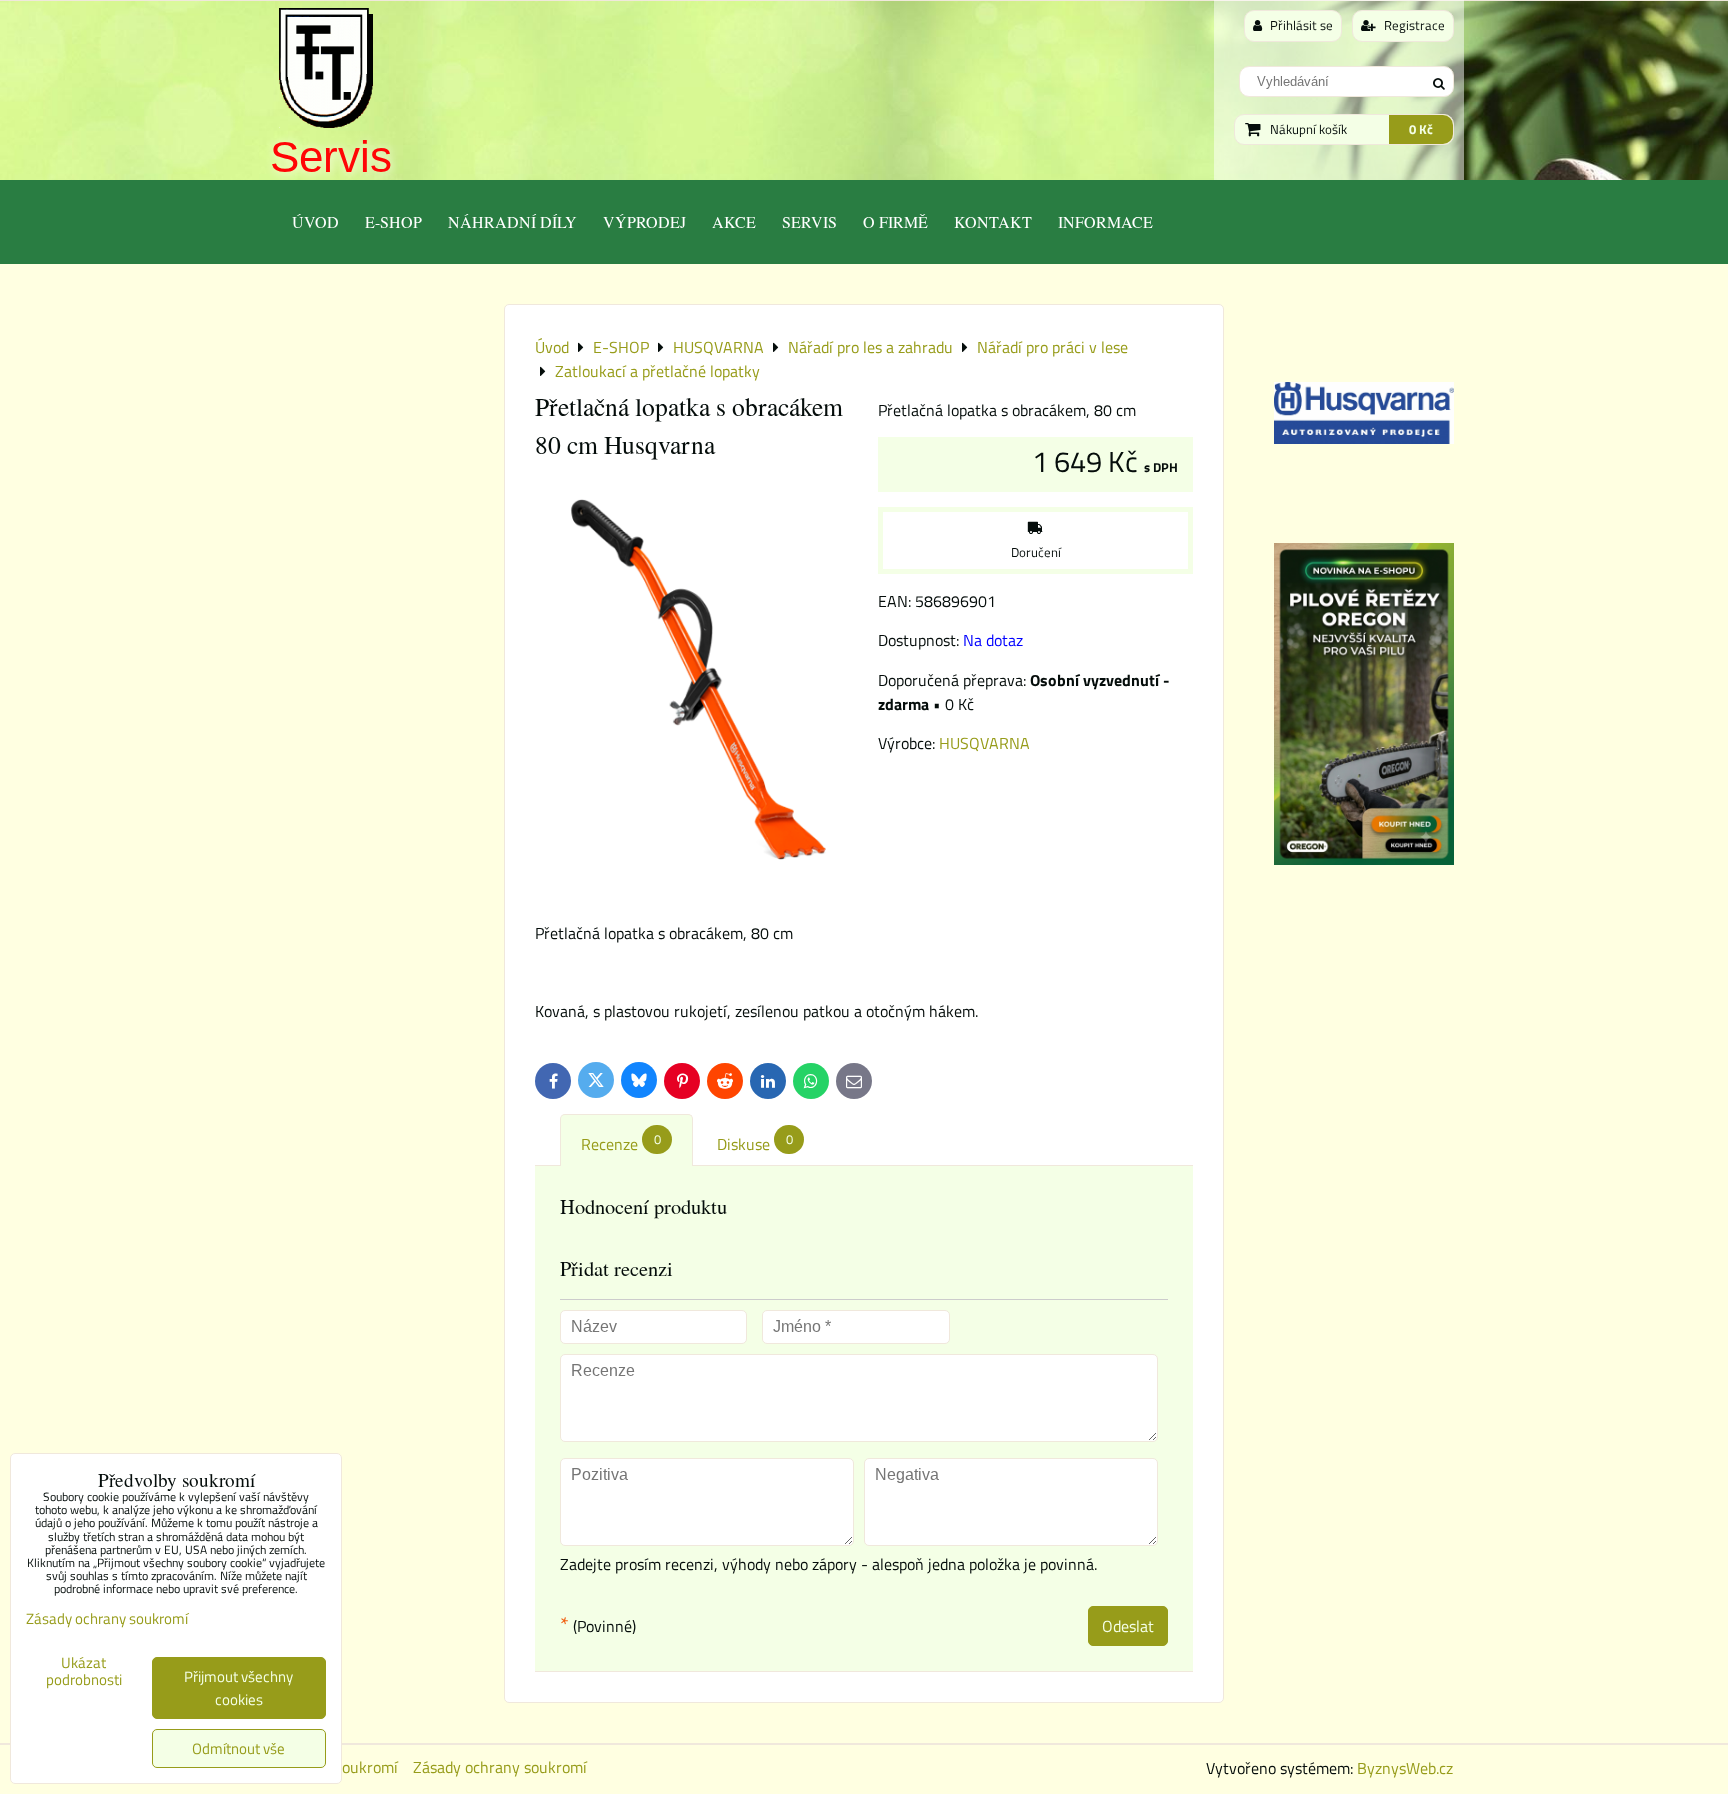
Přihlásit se (1300, 25)
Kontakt (993, 221)
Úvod (315, 221)
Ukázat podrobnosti (84, 1671)
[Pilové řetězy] (1364, 859)
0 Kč (1421, 129)
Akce (734, 221)
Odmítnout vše (238, 1748)
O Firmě (895, 221)
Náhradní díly (512, 221)
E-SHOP (393, 221)
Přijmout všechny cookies (238, 1688)
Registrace (1413, 25)
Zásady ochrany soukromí (500, 1767)
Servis (331, 156)
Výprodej (644, 221)
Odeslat (1128, 1626)
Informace (1105, 221)
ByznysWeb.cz (1405, 1768)
